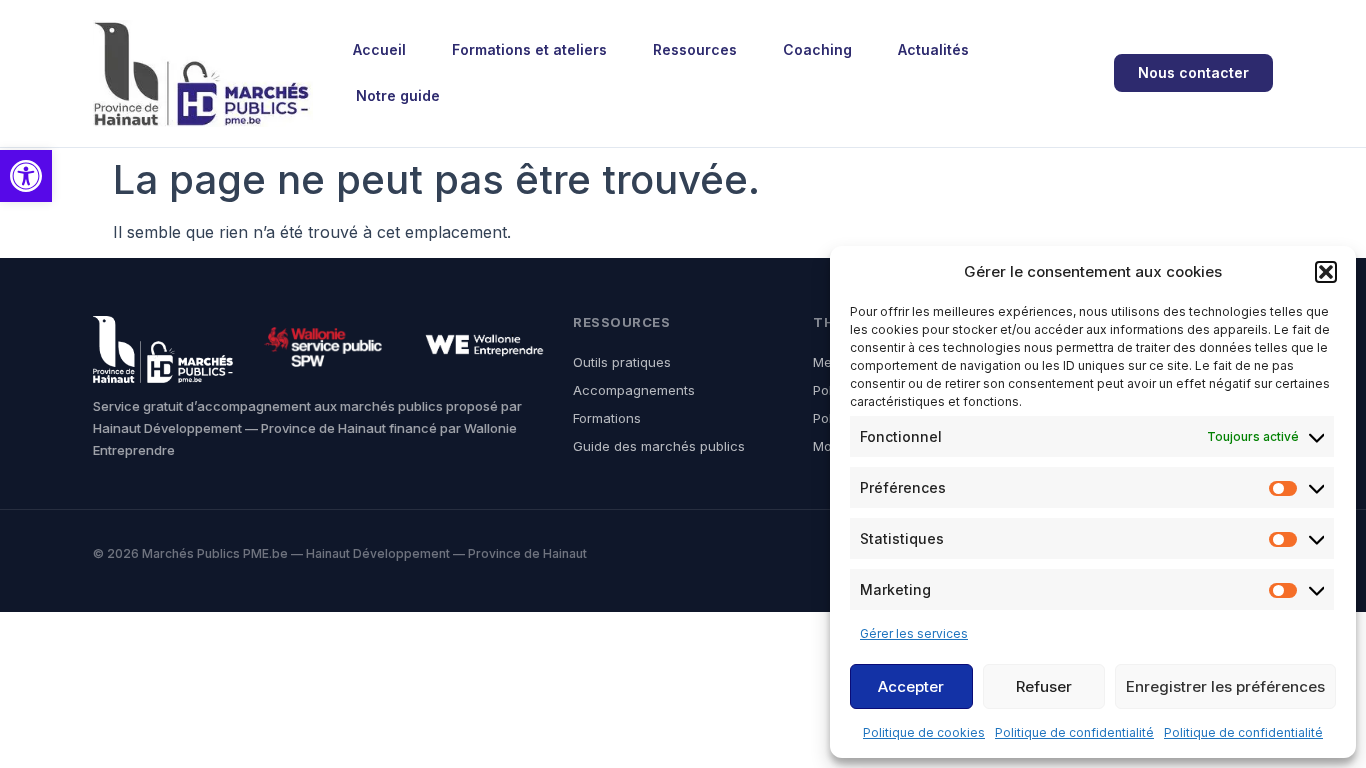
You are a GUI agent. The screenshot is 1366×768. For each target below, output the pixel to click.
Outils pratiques (622, 362)
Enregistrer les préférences (1225, 686)
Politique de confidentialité (1074, 732)
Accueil (379, 49)
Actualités (933, 49)
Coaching (817, 49)
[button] (26, 176)
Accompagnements (634, 390)
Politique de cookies (924, 732)
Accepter (911, 686)
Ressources (695, 49)
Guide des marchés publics (659, 446)
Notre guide (398, 95)
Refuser (1044, 686)
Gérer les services (914, 633)
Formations (607, 418)
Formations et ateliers (529, 49)
